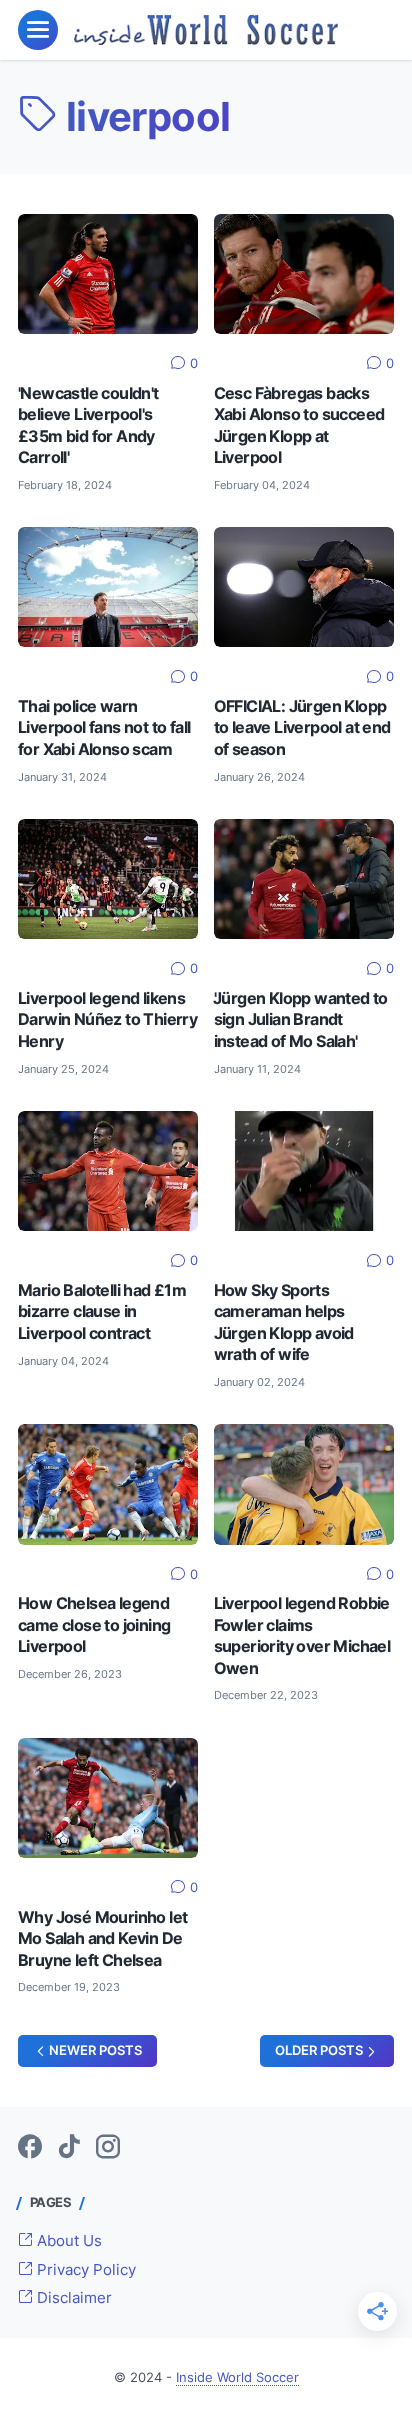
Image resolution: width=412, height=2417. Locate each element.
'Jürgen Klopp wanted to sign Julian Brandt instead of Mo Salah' (301, 1020)
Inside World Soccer (237, 2377)
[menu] (38, 30)
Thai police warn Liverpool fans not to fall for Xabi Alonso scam (104, 728)
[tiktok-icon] (69, 2148)
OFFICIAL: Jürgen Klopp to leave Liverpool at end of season (302, 728)
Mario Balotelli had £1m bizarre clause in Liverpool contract (102, 1312)
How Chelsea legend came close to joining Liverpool (94, 1625)
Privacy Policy (84, 2270)
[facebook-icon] (30, 2148)
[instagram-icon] (108, 2148)
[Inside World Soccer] (206, 30)
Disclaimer (72, 2298)
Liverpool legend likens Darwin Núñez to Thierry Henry (107, 1020)
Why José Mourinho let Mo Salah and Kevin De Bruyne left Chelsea (102, 1939)
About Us (67, 2241)
